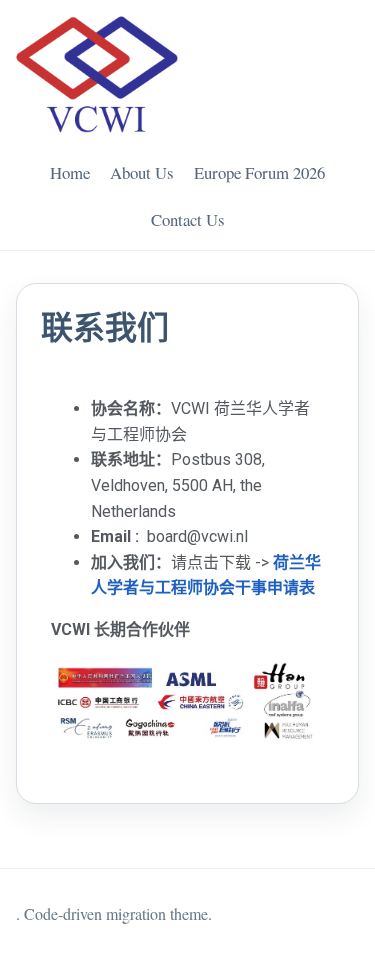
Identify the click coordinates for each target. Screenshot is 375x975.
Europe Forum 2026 (259, 172)
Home (70, 172)
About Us (142, 172)
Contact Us (188, 219)
